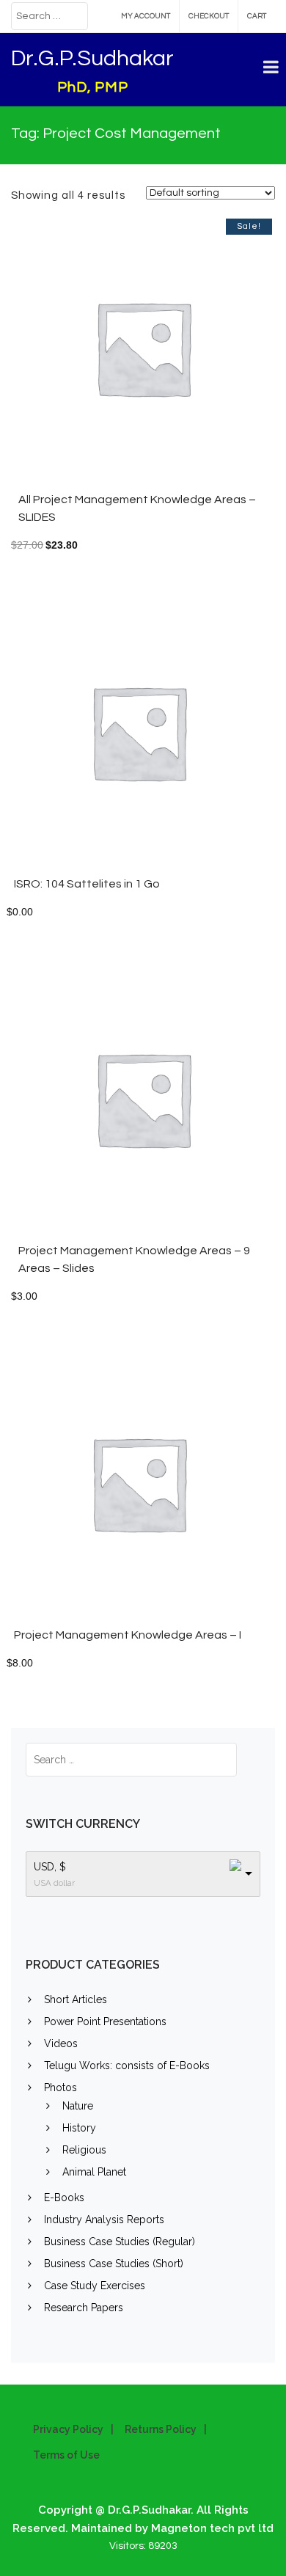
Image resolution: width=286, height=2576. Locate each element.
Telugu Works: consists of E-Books (127, 2065)
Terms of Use (66, 2455)
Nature (78, 2106)
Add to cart (187, 355)
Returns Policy (161, 2429)
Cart (257, 16)
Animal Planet (94, 2172)
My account (146, 16)
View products (187, 1106)
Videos (61, 2043)
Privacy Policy (68, 2429)
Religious (84, 2150)
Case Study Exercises (95, 2286)
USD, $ (50, 1867)
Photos (60, 2087)
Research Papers (84, 2308)
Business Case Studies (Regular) (120, 2242)
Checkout (209, 16)
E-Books (64, 2198)
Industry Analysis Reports (104, 2220)
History (79, 2128)
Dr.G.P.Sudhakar (92, 58)
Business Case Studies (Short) (114, 2264)
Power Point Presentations (105, 2021)
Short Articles (76, 1999)
